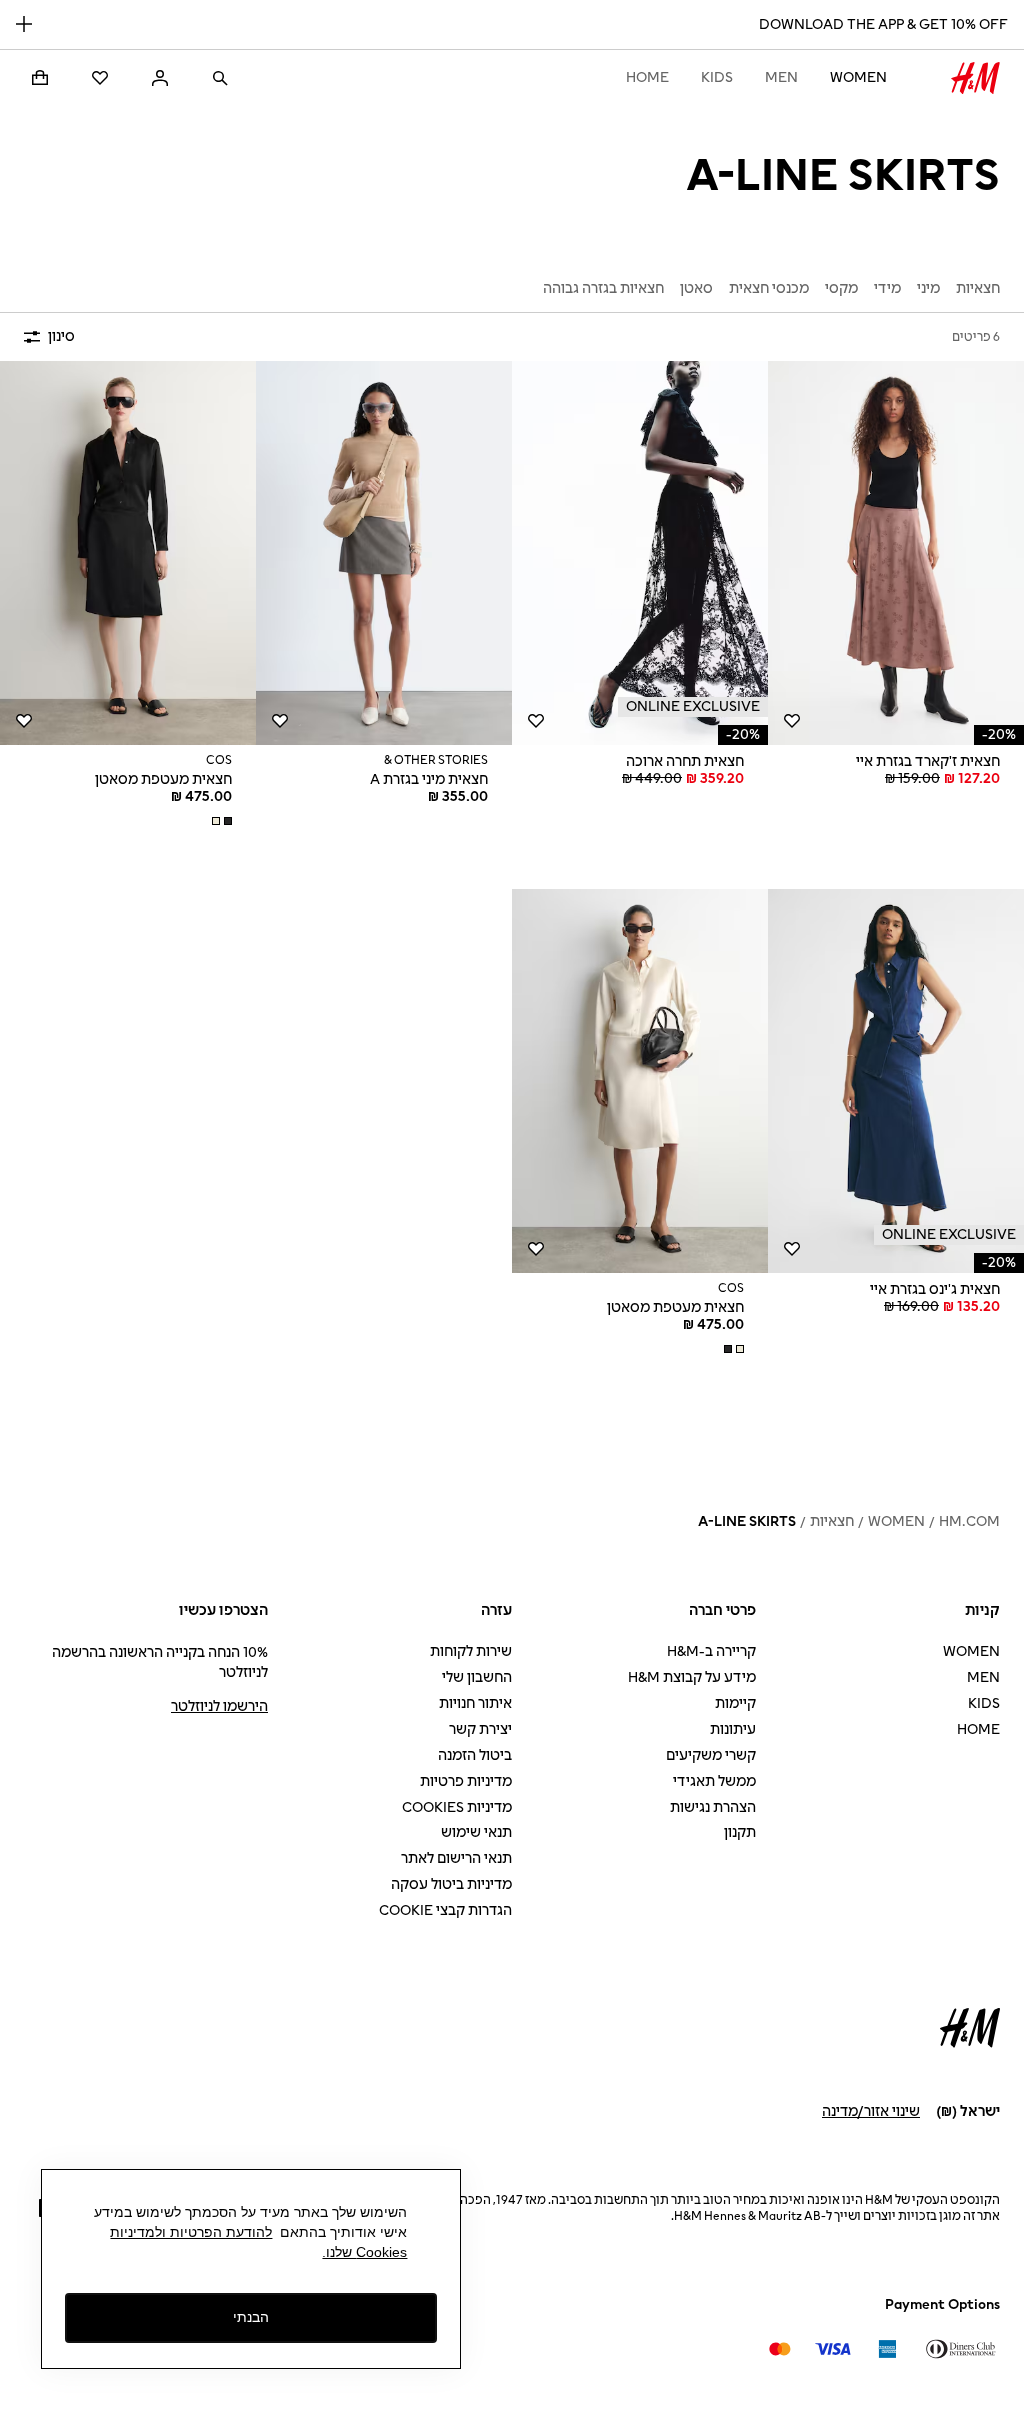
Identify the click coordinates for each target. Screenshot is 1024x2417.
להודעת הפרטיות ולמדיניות (191, 2232)
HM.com (969, 1521)
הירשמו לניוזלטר (219, 1706)
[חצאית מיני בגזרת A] (384, 553)
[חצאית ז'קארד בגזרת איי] (896, 553)
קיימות (735, 1703)
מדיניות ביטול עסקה (451, 1884)
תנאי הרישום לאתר (456, 1858)
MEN (781, 77)
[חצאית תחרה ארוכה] (640, 553)
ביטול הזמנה (475, 1755)
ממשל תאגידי (714, 1781)
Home (647, 77)
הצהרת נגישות (713, 1807)
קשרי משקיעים (711, 1755)
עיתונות (733, 1729)
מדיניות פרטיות (466, 1781)
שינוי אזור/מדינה (871, 2111)
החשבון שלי (477, 1677)
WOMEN (858, 77)
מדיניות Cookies (457, 1807)
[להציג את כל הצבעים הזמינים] (220, 821)
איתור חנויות (475, 1703)
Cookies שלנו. (364, 2252)
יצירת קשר (480, 1729)
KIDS (717, 77)
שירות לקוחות (471, 1651)
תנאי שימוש (476, 1832)
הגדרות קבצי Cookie (445, 1910)
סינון (61, 336)
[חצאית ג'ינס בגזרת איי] (896, 1081)
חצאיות (832, 1521)
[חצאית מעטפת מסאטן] (128, 553)
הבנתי (251, 2317)
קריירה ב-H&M (711, 1651)
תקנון (740, 1832)
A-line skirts (747, 1521)
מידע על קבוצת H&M (692, 1677)
